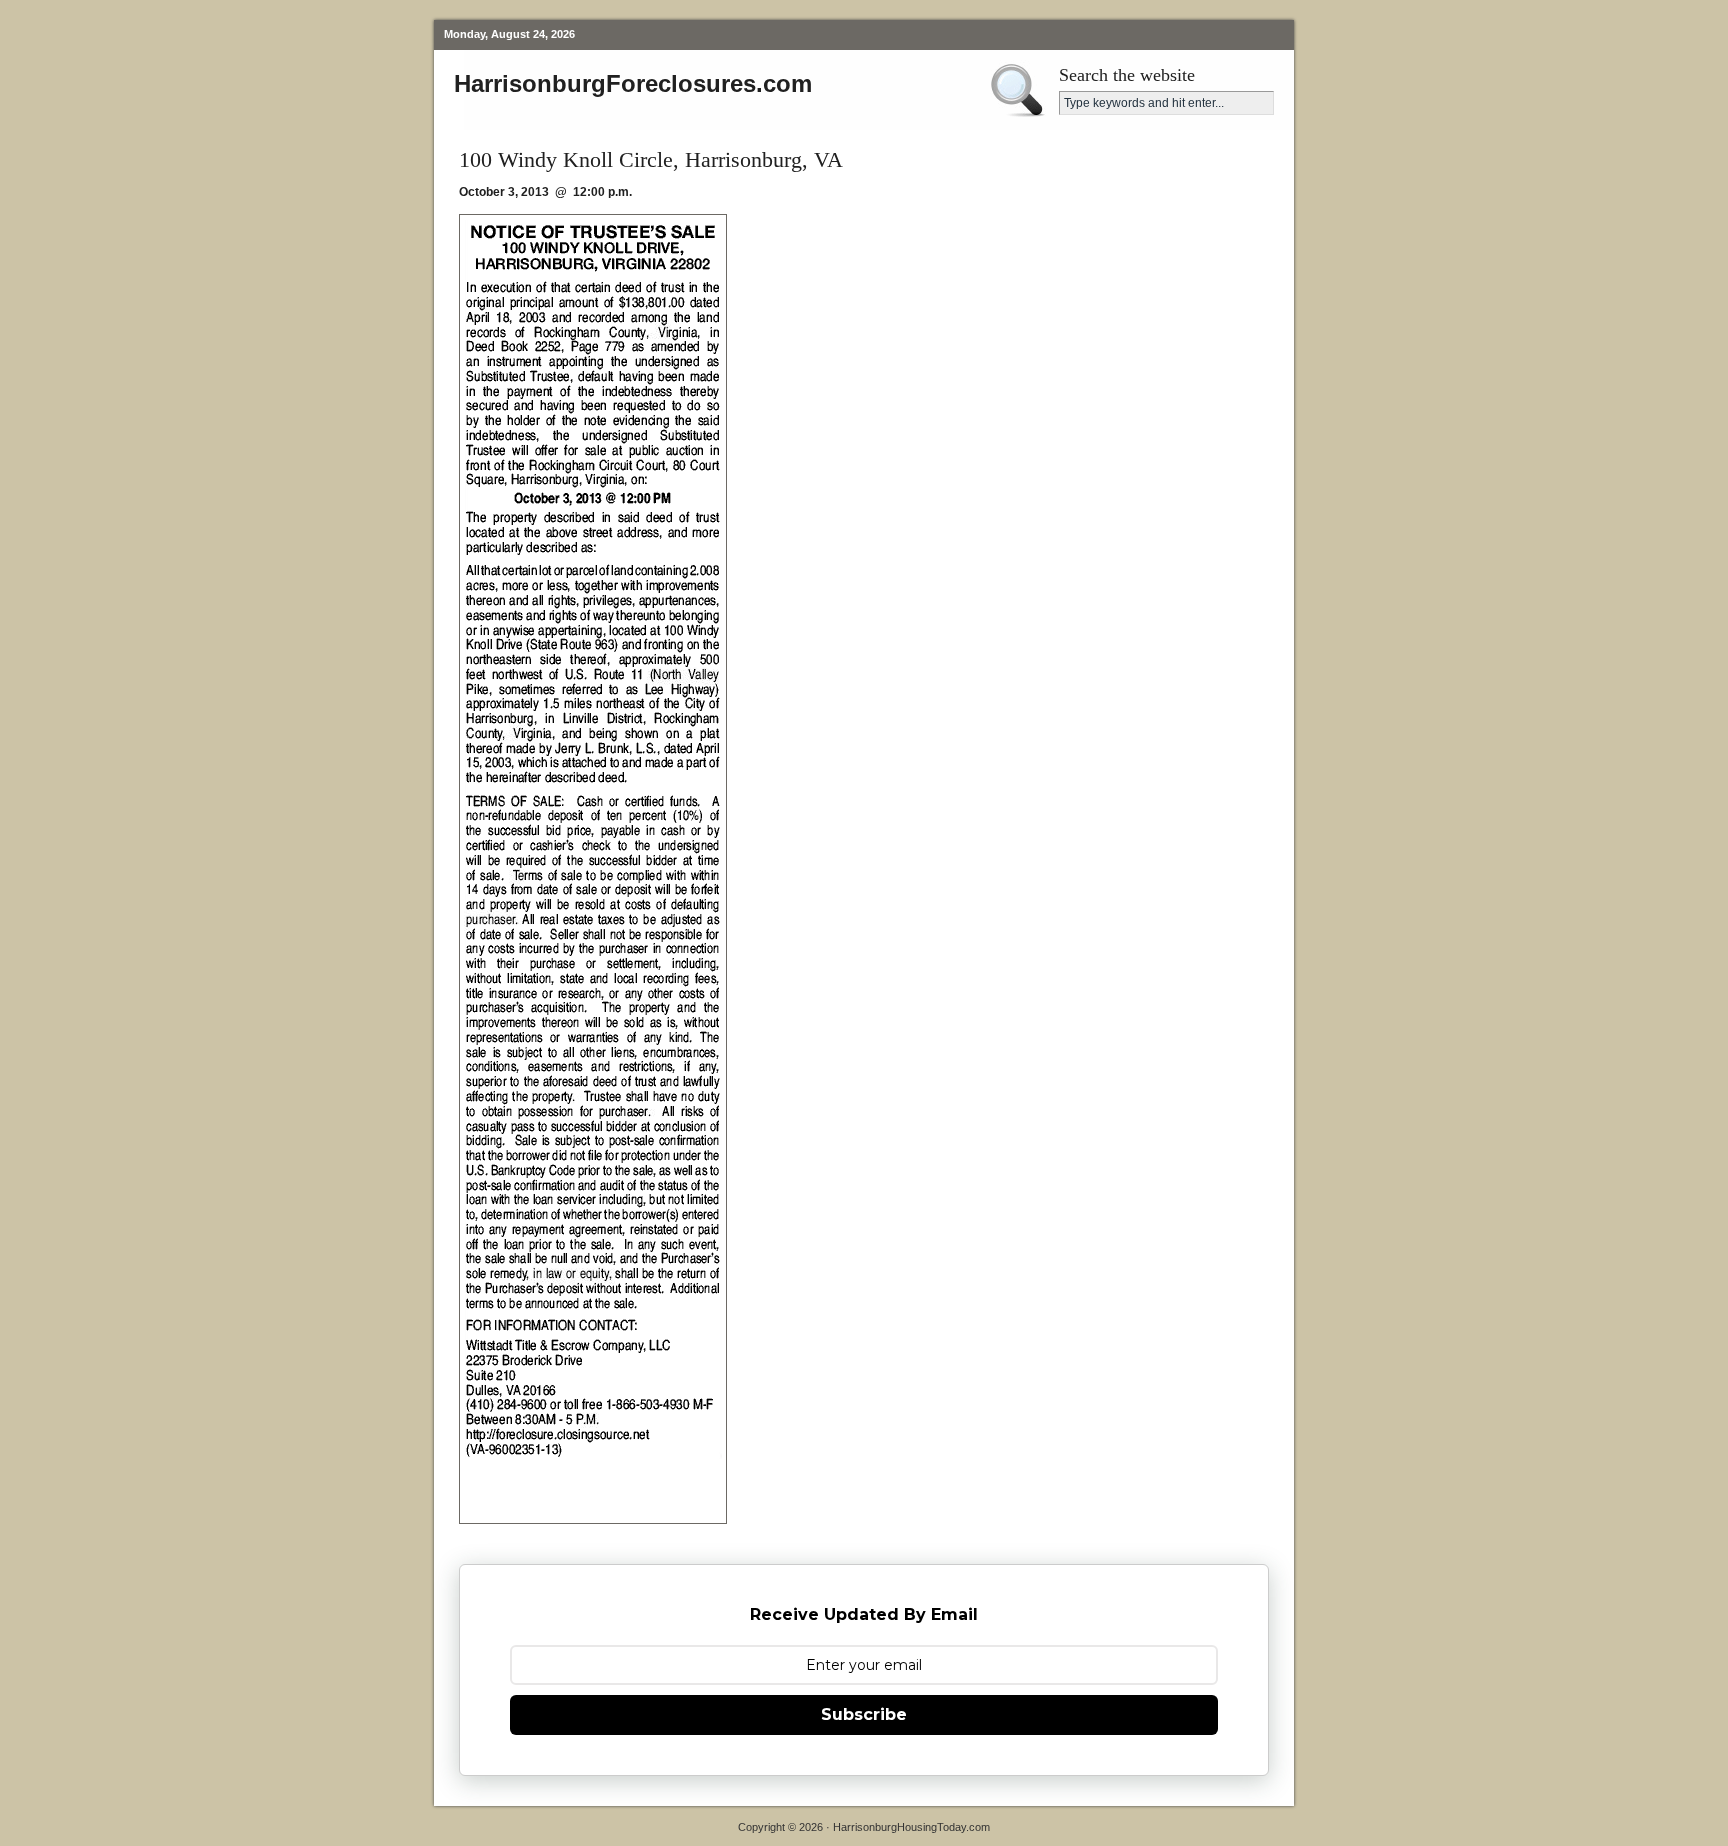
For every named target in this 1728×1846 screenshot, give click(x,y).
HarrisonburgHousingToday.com (911, 1827)
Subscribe (864, 1714)
